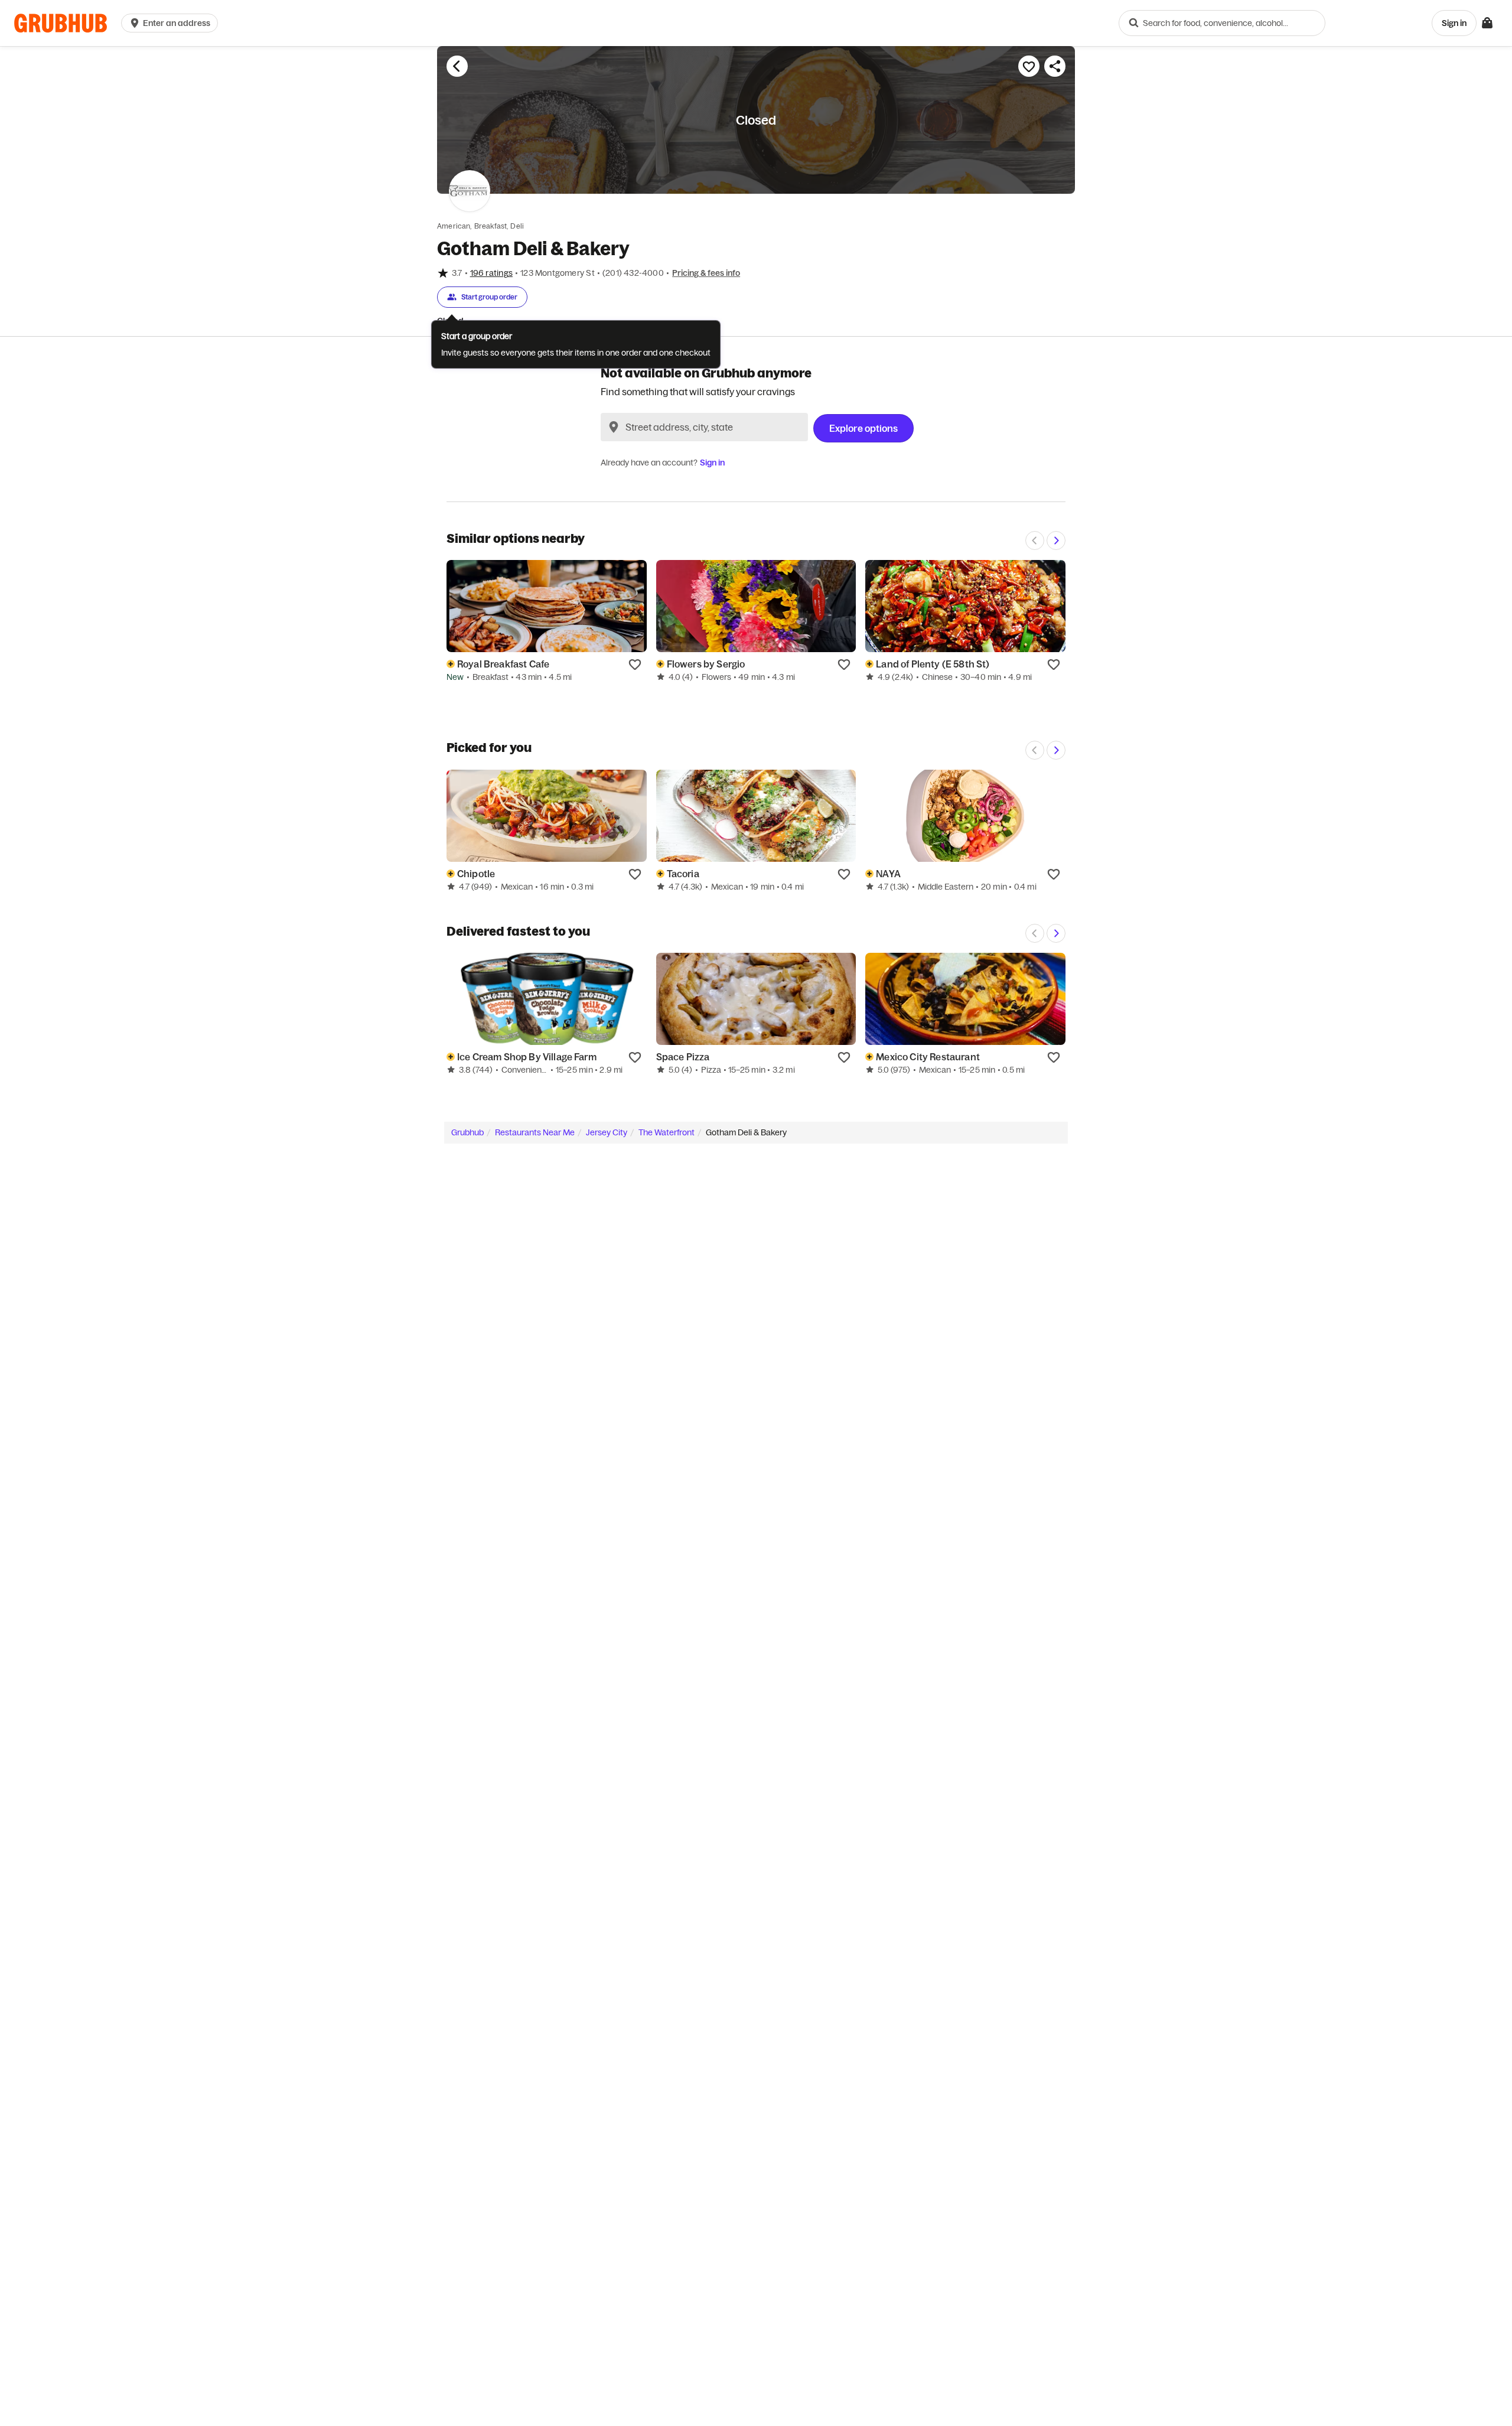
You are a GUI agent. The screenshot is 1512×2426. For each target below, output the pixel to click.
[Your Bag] (1487, 23)
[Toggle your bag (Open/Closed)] (1487, 23)
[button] (172, 23)
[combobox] (1222, 23)
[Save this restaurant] (1029, 66)
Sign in (712, 463)
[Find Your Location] (614, 427)
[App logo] (61, 23)
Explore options (863, 428)
